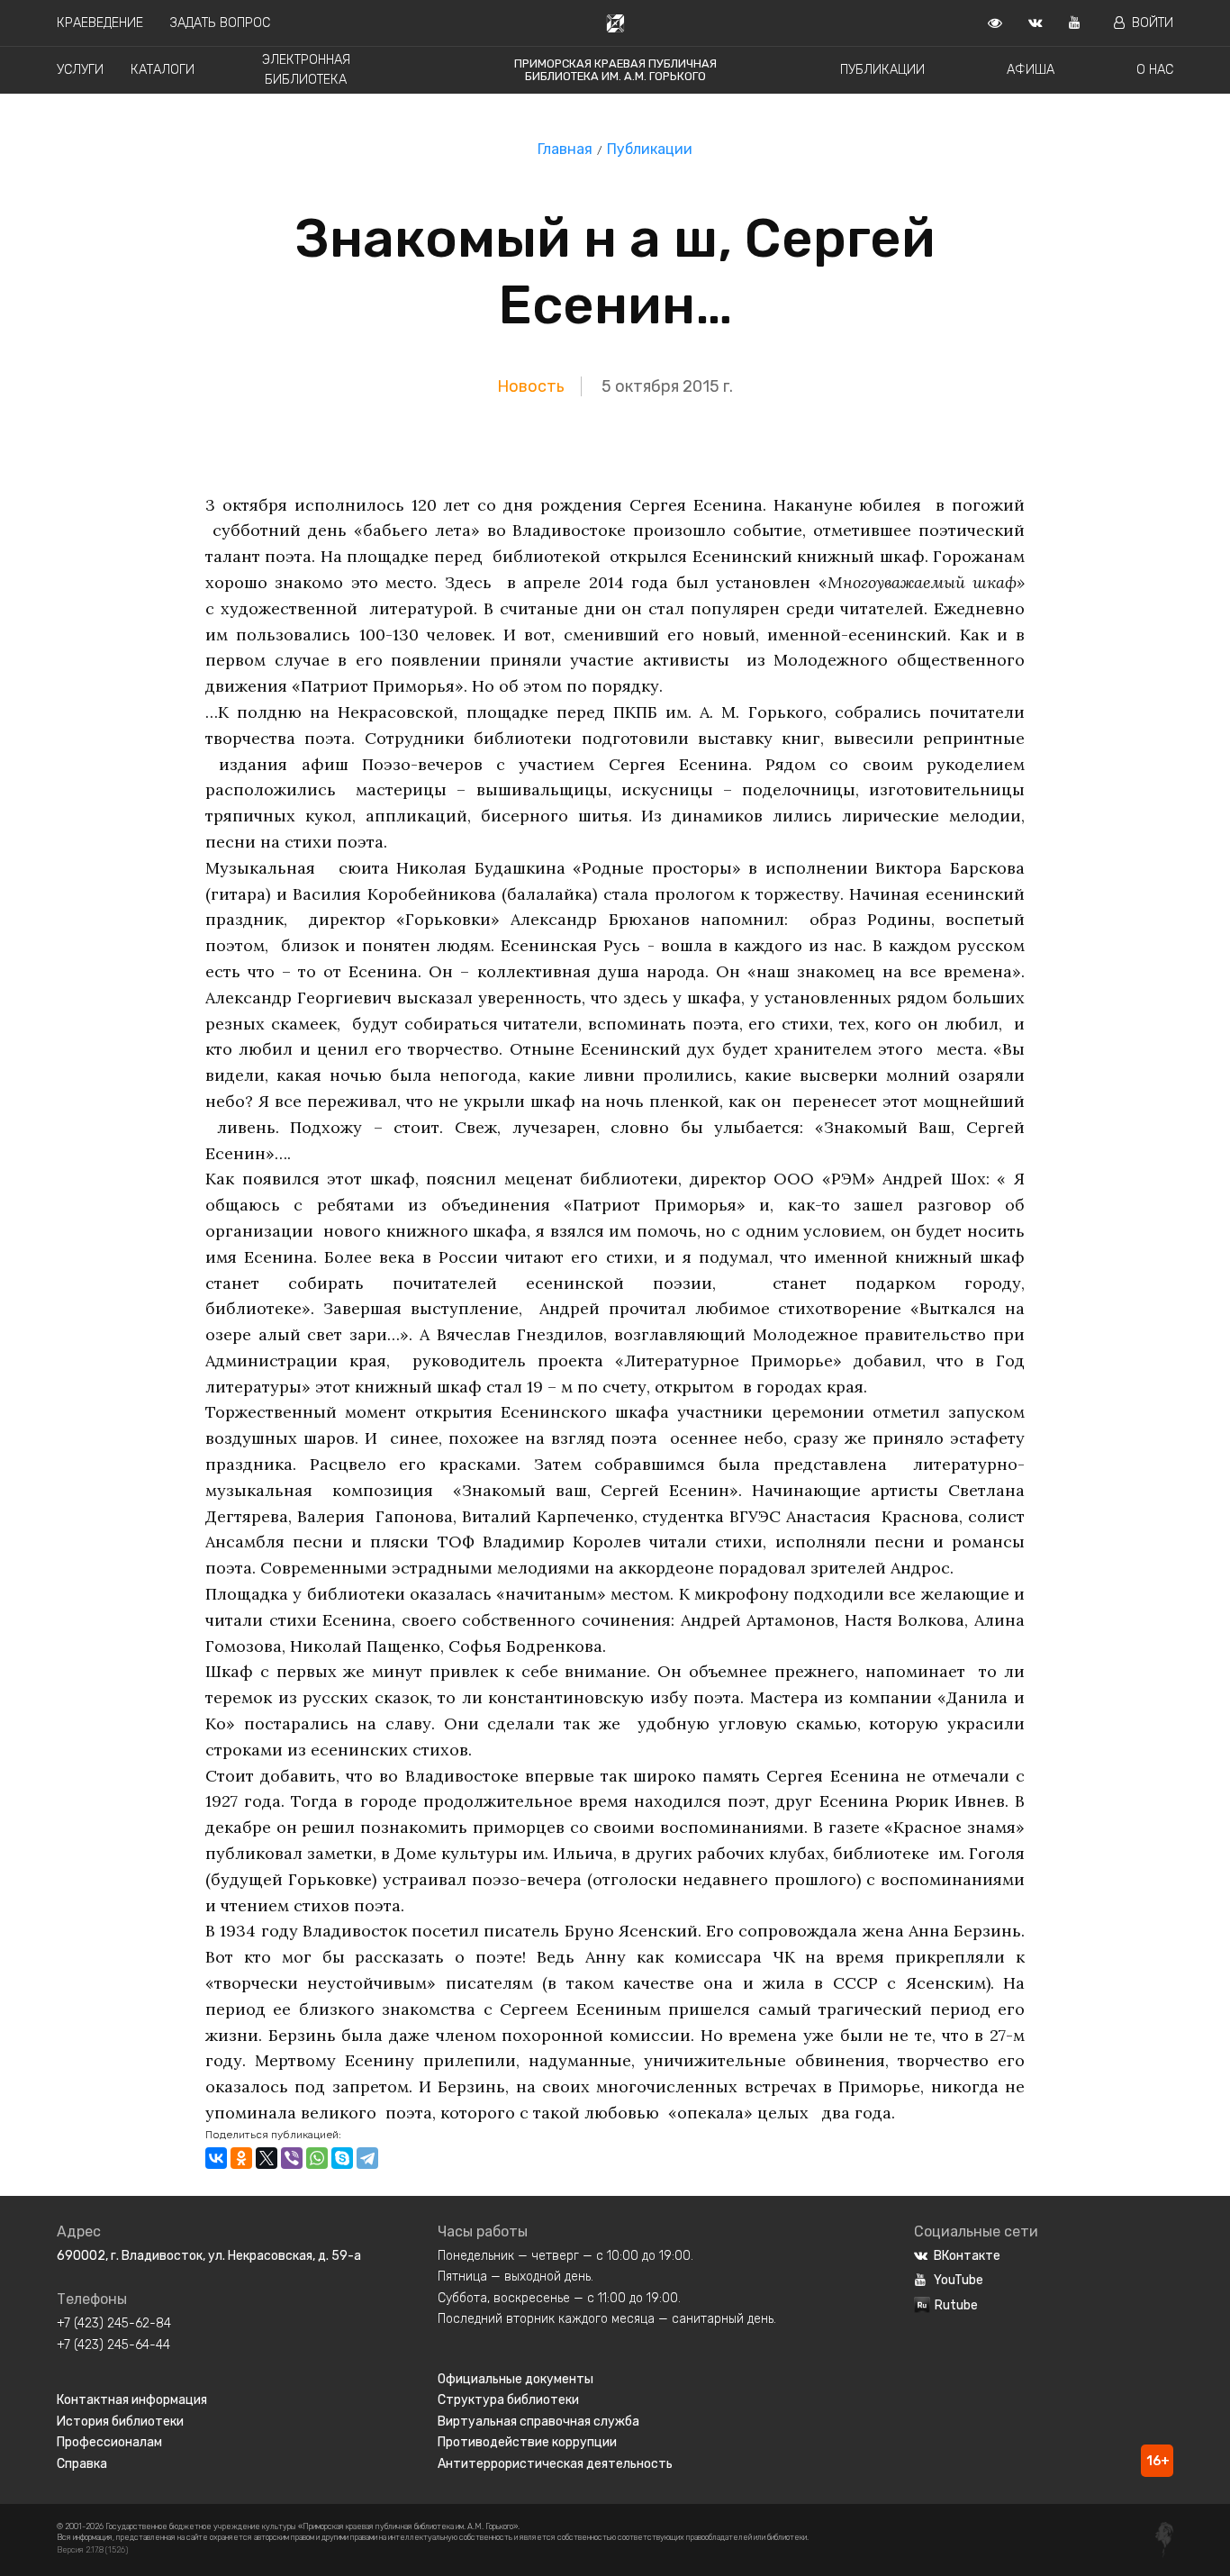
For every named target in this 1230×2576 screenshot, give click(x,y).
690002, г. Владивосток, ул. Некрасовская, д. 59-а (209, 2256)
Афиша (1031, 70)
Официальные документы (516, 2379)
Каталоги (163, 70)
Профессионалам (109, 2442)
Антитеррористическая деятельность (555, 2464)
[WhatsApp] (317, 2158)
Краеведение (100, 23)
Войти (1153, 23)
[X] (267, 2158)
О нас (1155, 70)
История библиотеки (120, 2422)
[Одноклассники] (241, 2158)
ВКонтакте (967, 2256)
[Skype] (342, 2158)
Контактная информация (132, 2400)
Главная (565, 149)
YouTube (959, 2280)
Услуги (80, 70)
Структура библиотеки (508, 2400)
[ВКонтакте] (216, 2158)
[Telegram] (367, 2158)
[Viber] (292, 2158)
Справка (82, 2464)
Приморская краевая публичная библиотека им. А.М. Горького (615, 70)
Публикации (882, 70)
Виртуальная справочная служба (538, 2422)
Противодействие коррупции (527, 2442)
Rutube (956, 2305)
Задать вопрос (220, 23)
